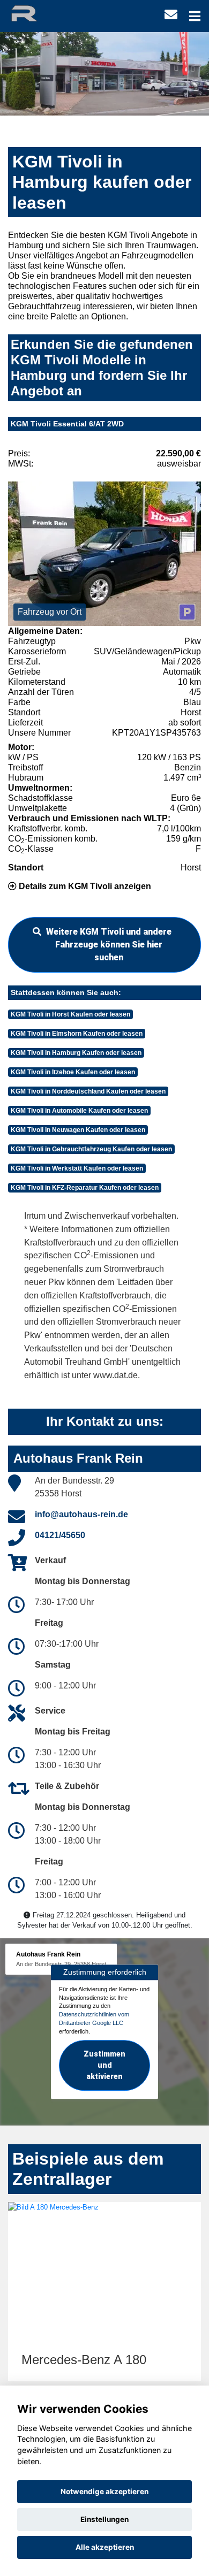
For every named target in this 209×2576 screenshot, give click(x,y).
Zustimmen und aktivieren (104, 2065)
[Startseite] (34, 13)
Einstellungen (104, 2519)
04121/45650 (60, 1535)
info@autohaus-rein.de (81, 1514)
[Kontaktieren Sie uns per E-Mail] (171, 15)
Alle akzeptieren (105, 2547)
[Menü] (195, 16)
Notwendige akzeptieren (104, 2491)
